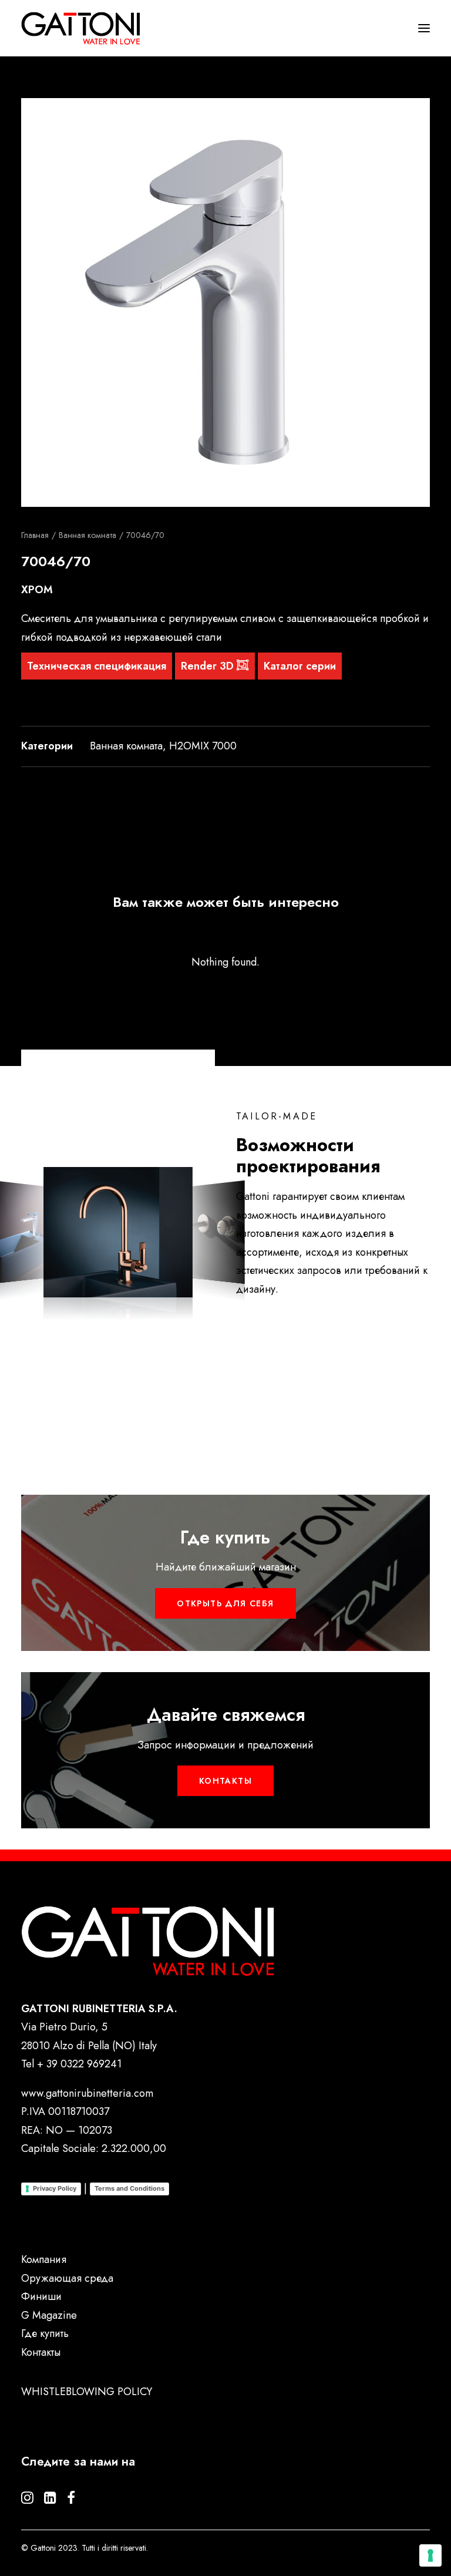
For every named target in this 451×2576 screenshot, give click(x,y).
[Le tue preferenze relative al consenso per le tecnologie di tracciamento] (430, 2555)
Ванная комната (87, 535)
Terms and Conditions (129, 2188)
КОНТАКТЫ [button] (225, 1781)
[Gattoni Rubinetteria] (81, 28)
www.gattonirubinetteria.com (87, 2093)
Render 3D (209, 666)
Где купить (45, 2333)
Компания (44, 2259)
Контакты (41, 2352)
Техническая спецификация (97, 666)
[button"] (27, 2500)
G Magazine (49, 2315)
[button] (225, 302)
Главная (35, 535)
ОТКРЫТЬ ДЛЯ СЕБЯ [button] (225, 1603)
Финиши (41, 2296)
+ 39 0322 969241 (79, 2064)
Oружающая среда (67, 2278)
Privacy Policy (55, 2188)
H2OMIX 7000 (203, 746)
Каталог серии (300, 666)
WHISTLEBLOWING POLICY (87, 2392)
